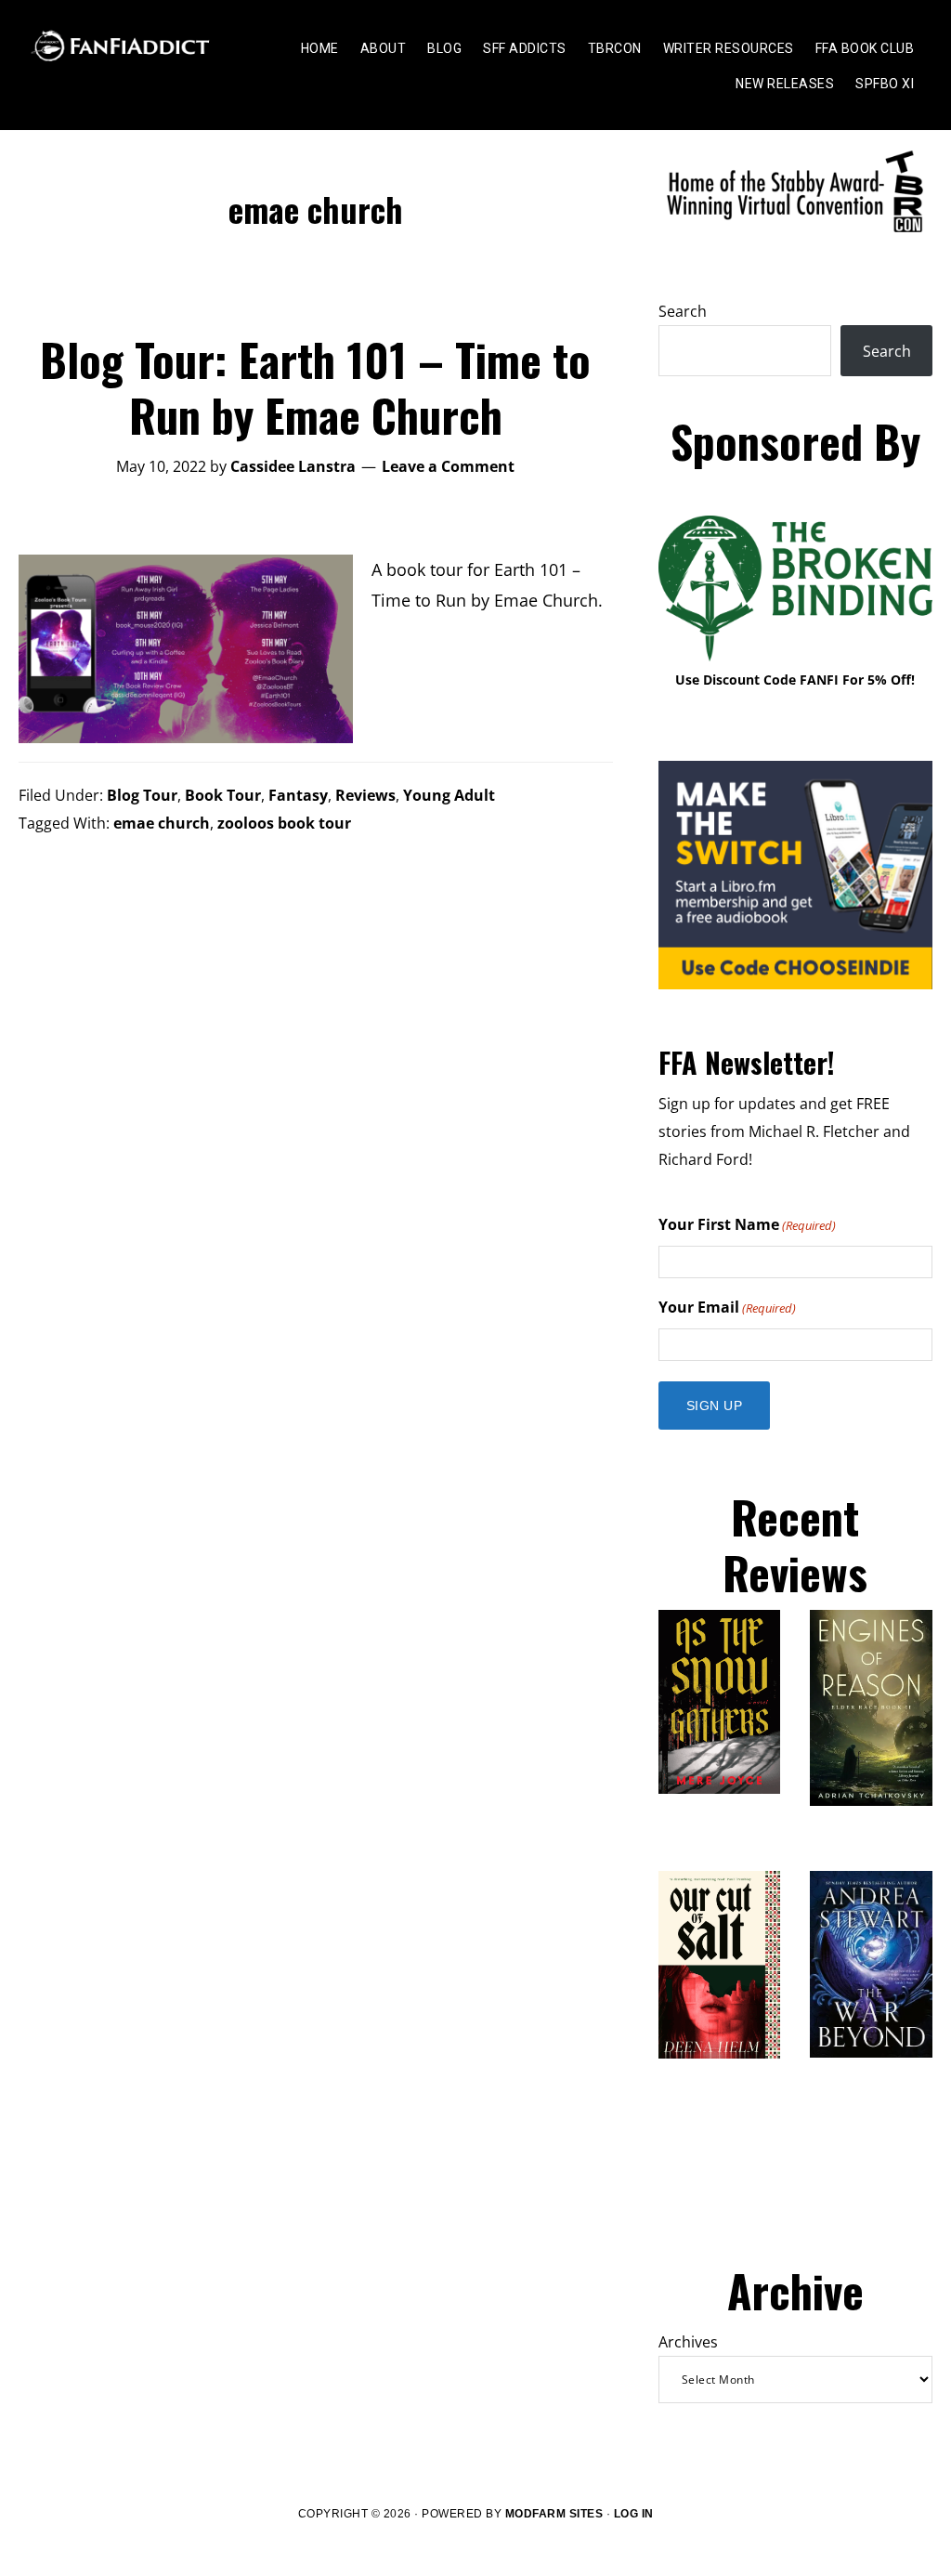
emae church (162, 823)
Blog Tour (142, 795)
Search (683, 311)
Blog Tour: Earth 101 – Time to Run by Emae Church (315, 387)
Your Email (727, 1307)
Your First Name (747, 1224)
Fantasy (298, 795)
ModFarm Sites (554, 2514)
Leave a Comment (448, 466)
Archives (688, 2342)
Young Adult (449, 795)
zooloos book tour (284, 823)
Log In (634, 2514)
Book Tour (223, 795)
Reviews (365, 795)
